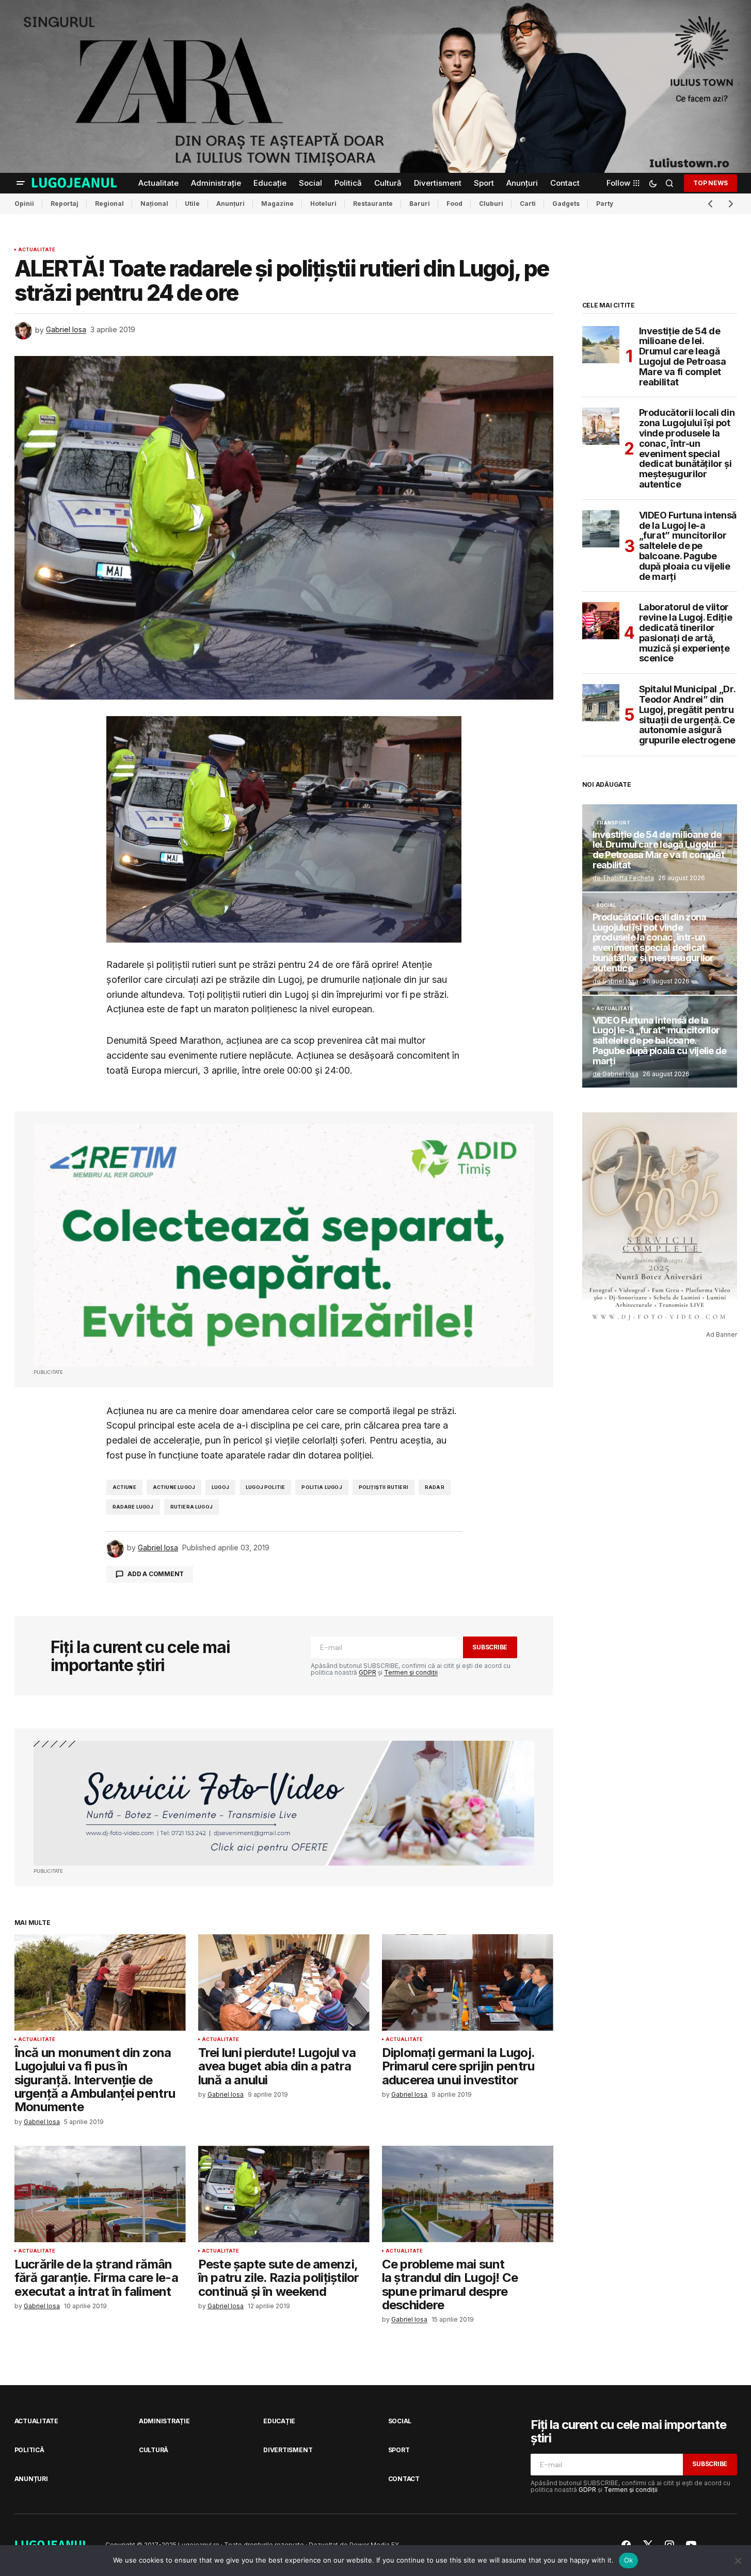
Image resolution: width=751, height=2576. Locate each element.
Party (605, 204)
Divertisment (288, 2450)
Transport (613, 823)
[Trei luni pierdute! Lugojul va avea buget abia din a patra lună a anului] (284, 1982)
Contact (404, 2479)
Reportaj (65, 204)
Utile (192, 204)
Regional (109, 204)
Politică (29, 2450)
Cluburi (491, 204)
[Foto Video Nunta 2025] (284, 1803)
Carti (528, 204)
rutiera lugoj (191, 1507)
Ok (629, 2560)
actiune (124, 1487)
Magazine (277, 204)
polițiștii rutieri (384, 1487)
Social (606, 905)
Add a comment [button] (156, 1574)
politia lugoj (322, 1487)
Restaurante (373, 204)
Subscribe (490, 1647)
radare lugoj (133, 1507)
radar (435, 1487)
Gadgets (566, 204)
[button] (21, 183)
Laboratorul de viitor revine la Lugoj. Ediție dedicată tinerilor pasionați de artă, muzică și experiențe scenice (686, 633)
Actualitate (37, 250)
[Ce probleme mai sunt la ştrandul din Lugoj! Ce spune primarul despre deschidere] (468, 2194)
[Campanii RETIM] (284, 1245)
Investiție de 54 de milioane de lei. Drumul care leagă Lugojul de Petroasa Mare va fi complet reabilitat (683, 357)
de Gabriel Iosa (616, 981)
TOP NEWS (710, 182)
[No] (738, 2561)
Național (154, 204)
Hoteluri (323, 204)
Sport (399, 2450)
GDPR (367, 1672)
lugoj (220, 1487)
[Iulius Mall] (376, 86)
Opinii (24, 204)
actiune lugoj (174, 1487)
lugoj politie (265, 1487)
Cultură (154, 2450)
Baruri (420, 204)
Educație (279, 2421)
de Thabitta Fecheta (623, 878)
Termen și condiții (411, 1672)
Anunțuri (230, 204)
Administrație (164, 2421)
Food (454, 204)
